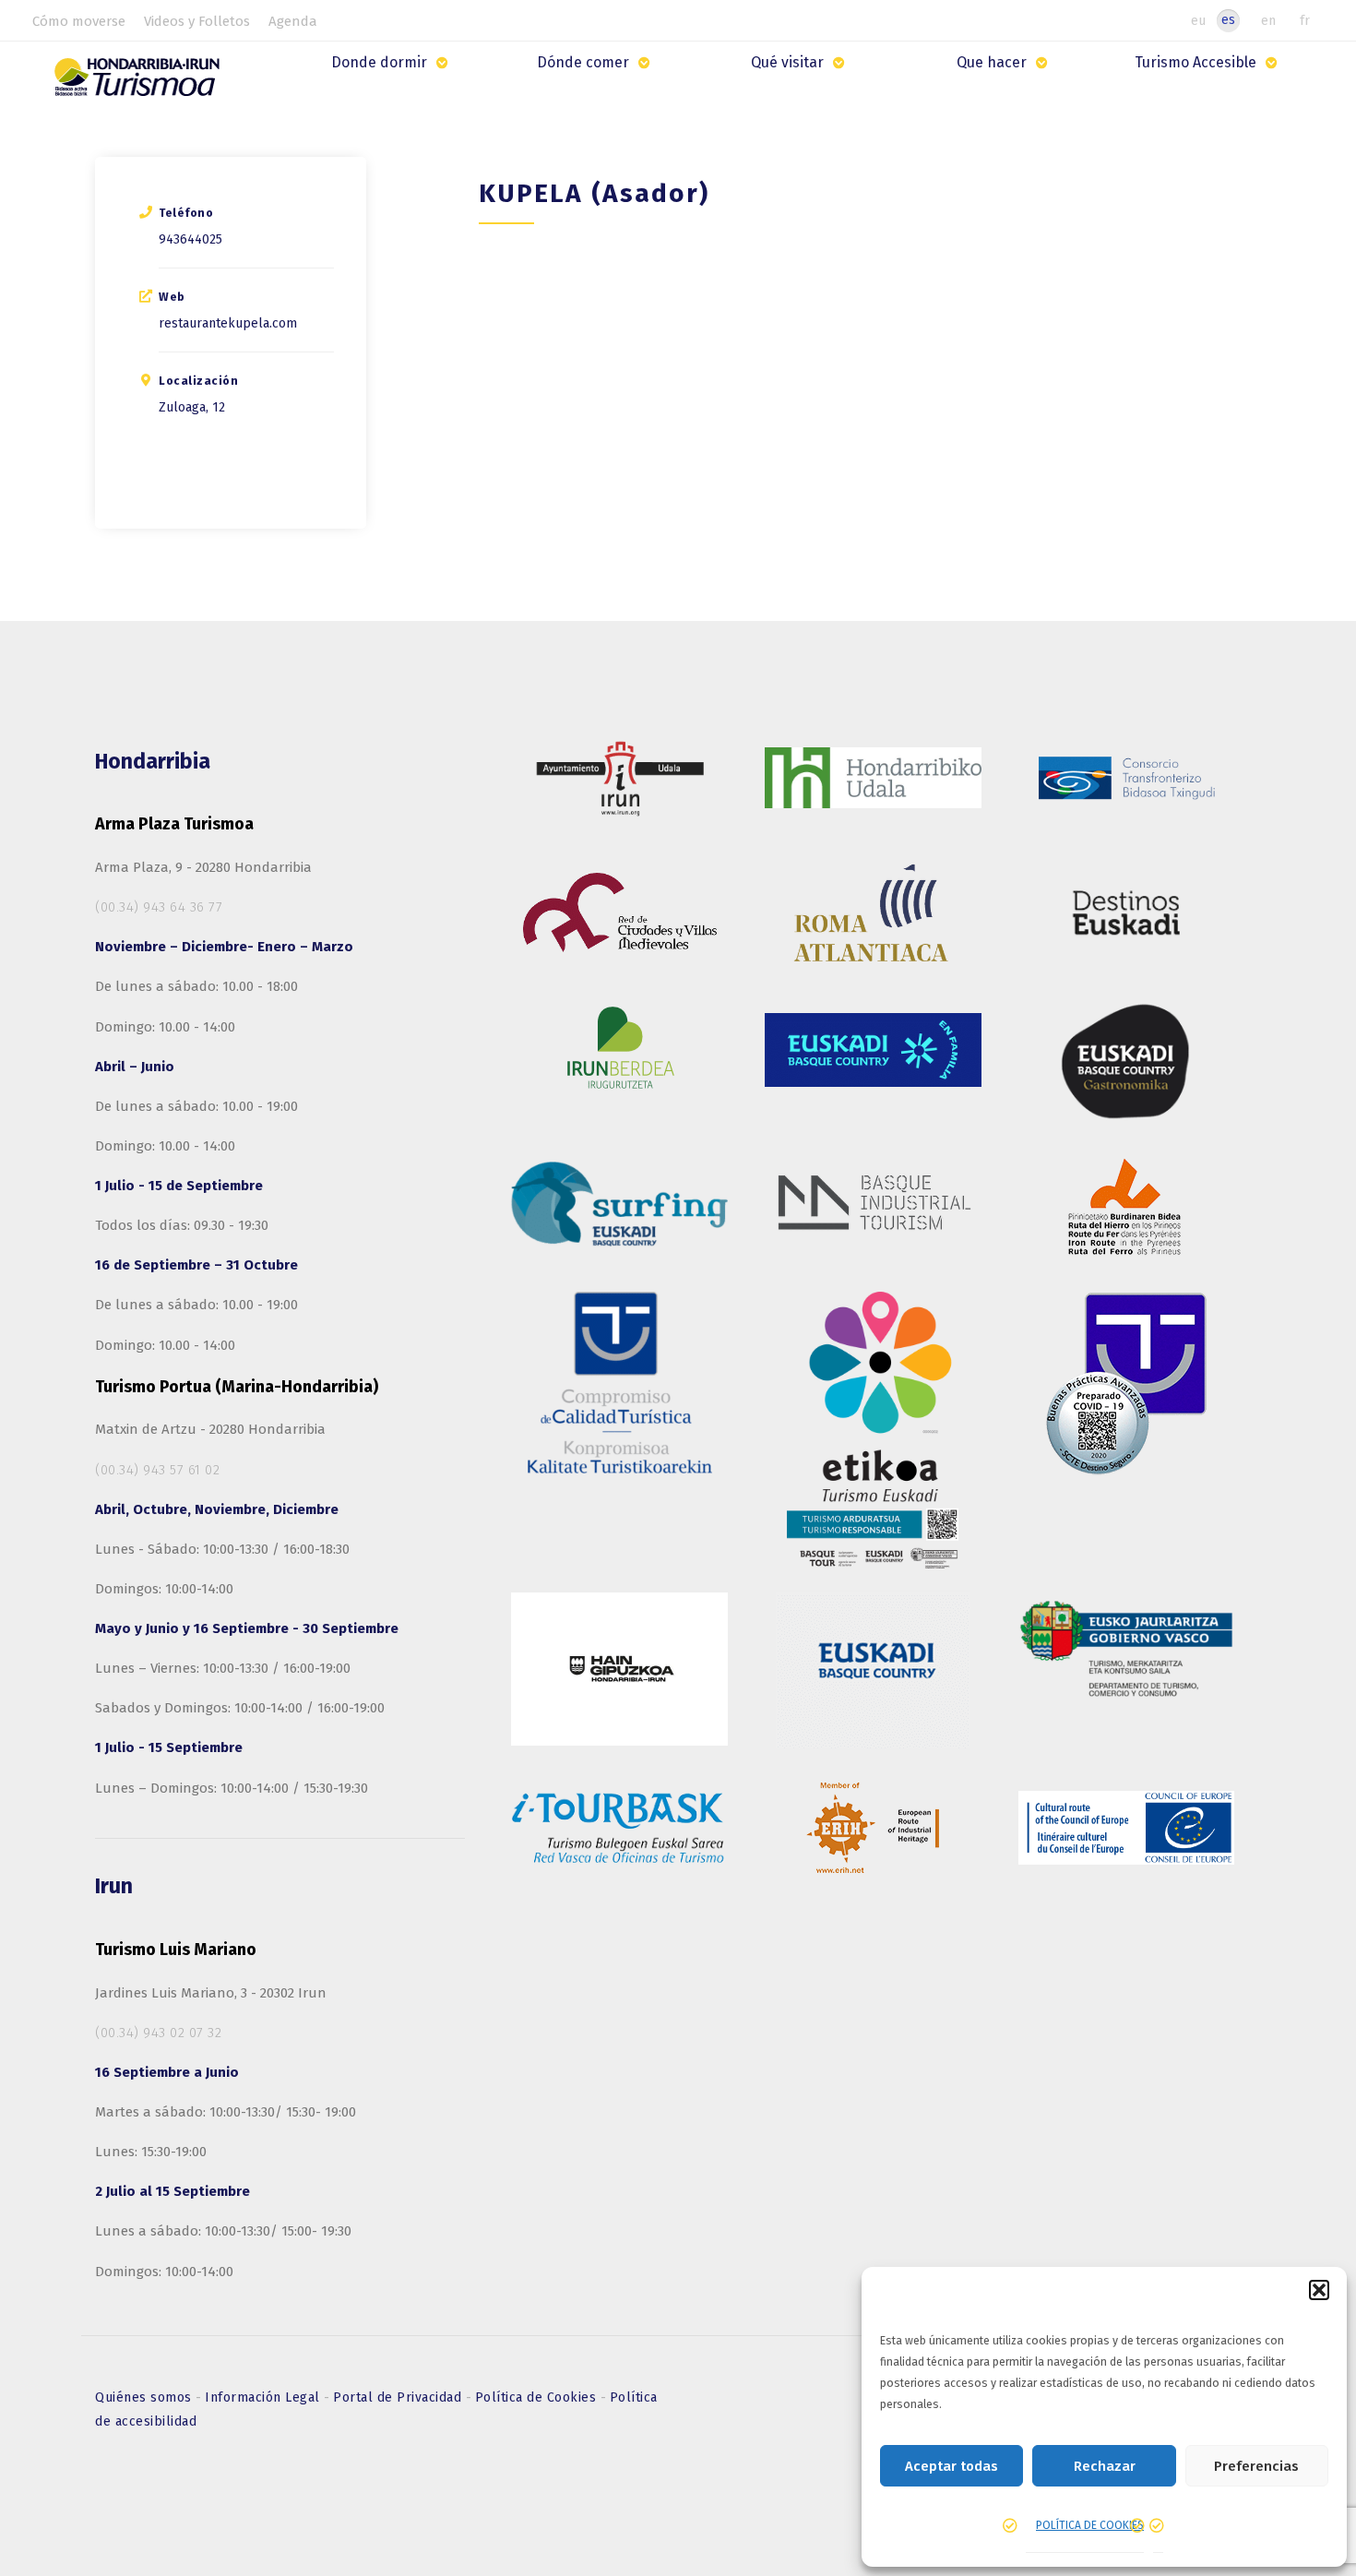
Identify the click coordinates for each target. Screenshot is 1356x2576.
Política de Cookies (538, 2397)
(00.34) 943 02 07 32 (158, 2033)
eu (1198, 20)
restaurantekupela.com (228, 323)
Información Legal (264, 2397)
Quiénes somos (145, 2397)
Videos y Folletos (197, 21)
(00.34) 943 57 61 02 (157, 1470)
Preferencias (1256, 2466)
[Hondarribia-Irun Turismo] (141, 83)
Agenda (293, 21)
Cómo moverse (79, 21)
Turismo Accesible (1195, 62)
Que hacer (992, 62)
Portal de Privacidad (399, 2397)
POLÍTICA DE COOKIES (1090, 2525)
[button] (1319, 2290)
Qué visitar (787, 62)
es (1228, 20)
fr (1305, 20)
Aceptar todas (952, 2466)
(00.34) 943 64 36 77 (159, 907)
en (1268, 20)
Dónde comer (583, 62)
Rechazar (1105, 2466)
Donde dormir (379, 62)
